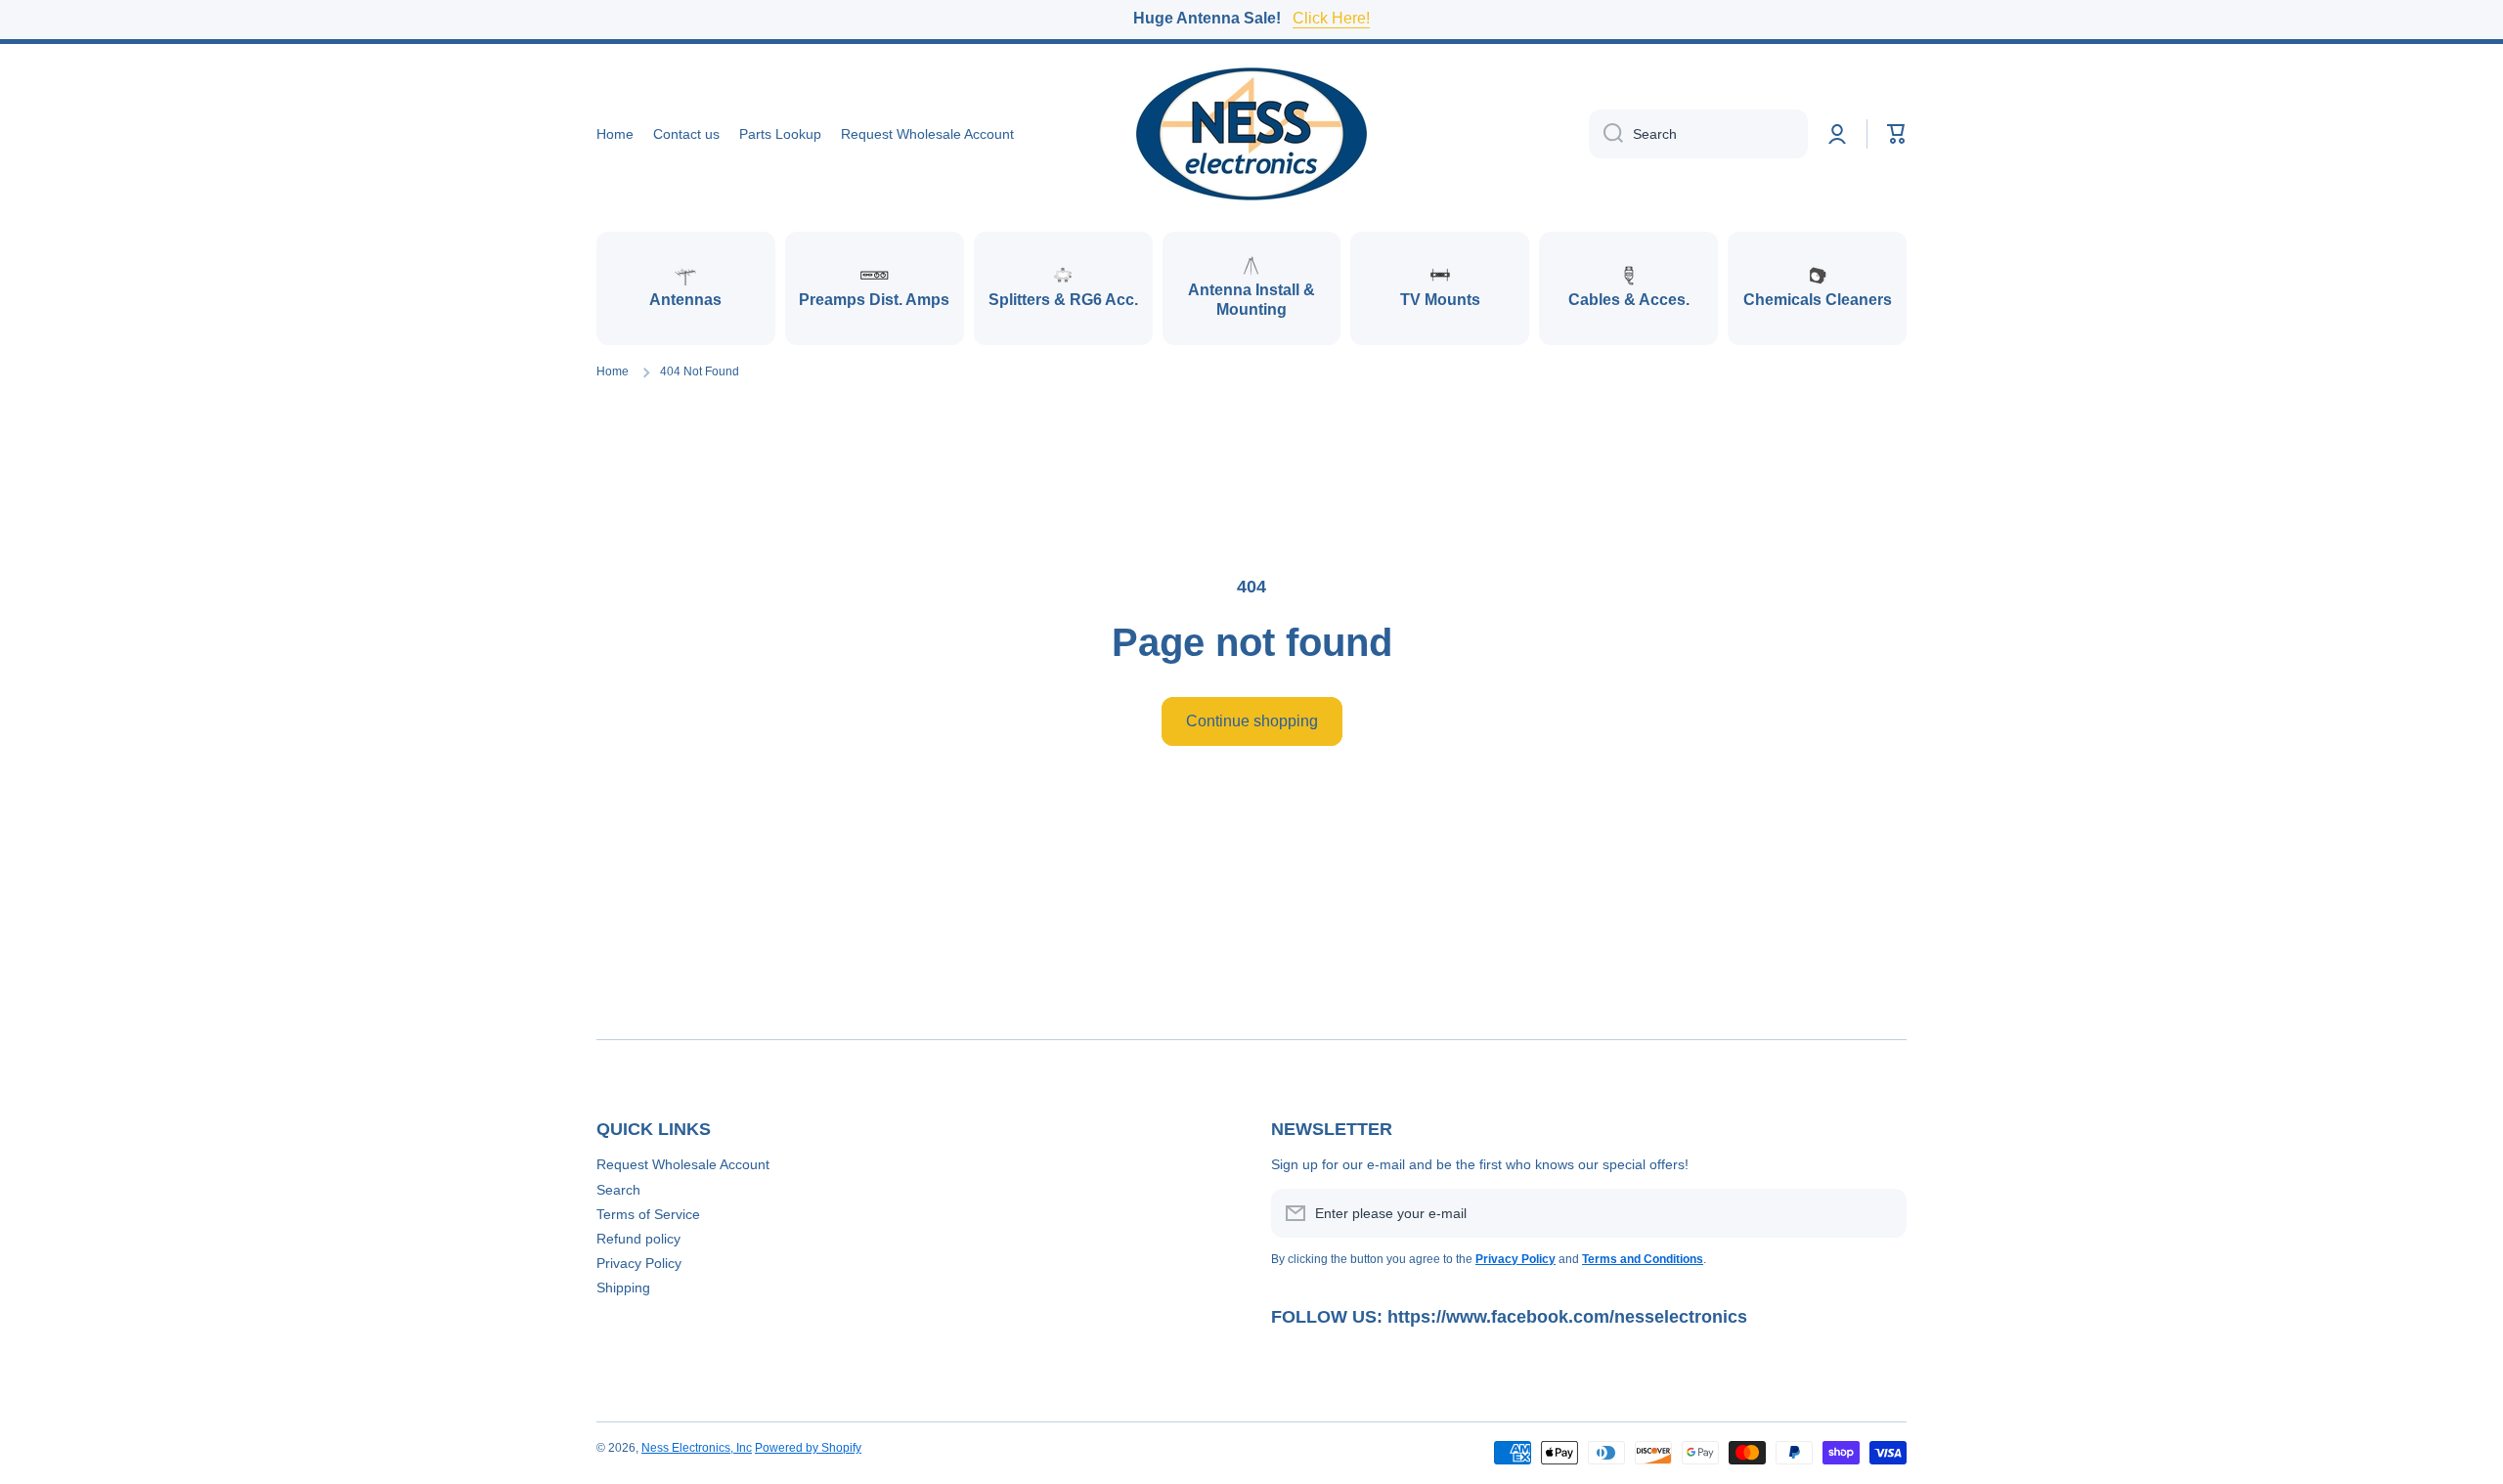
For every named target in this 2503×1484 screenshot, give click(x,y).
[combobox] (1698, 134)
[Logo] (1251, 134)
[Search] (1606, 134)
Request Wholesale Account (683, 1164)
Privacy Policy (639, 1263)
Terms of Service (648, 1214)
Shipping (623, 1288)
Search (618, 1190)
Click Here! (1331, 18)
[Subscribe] (1882, 1213)
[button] (1897, 134)
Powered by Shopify (808, 1448)
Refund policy (638, 1239)
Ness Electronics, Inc (697, 1448)
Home (613, 371)
